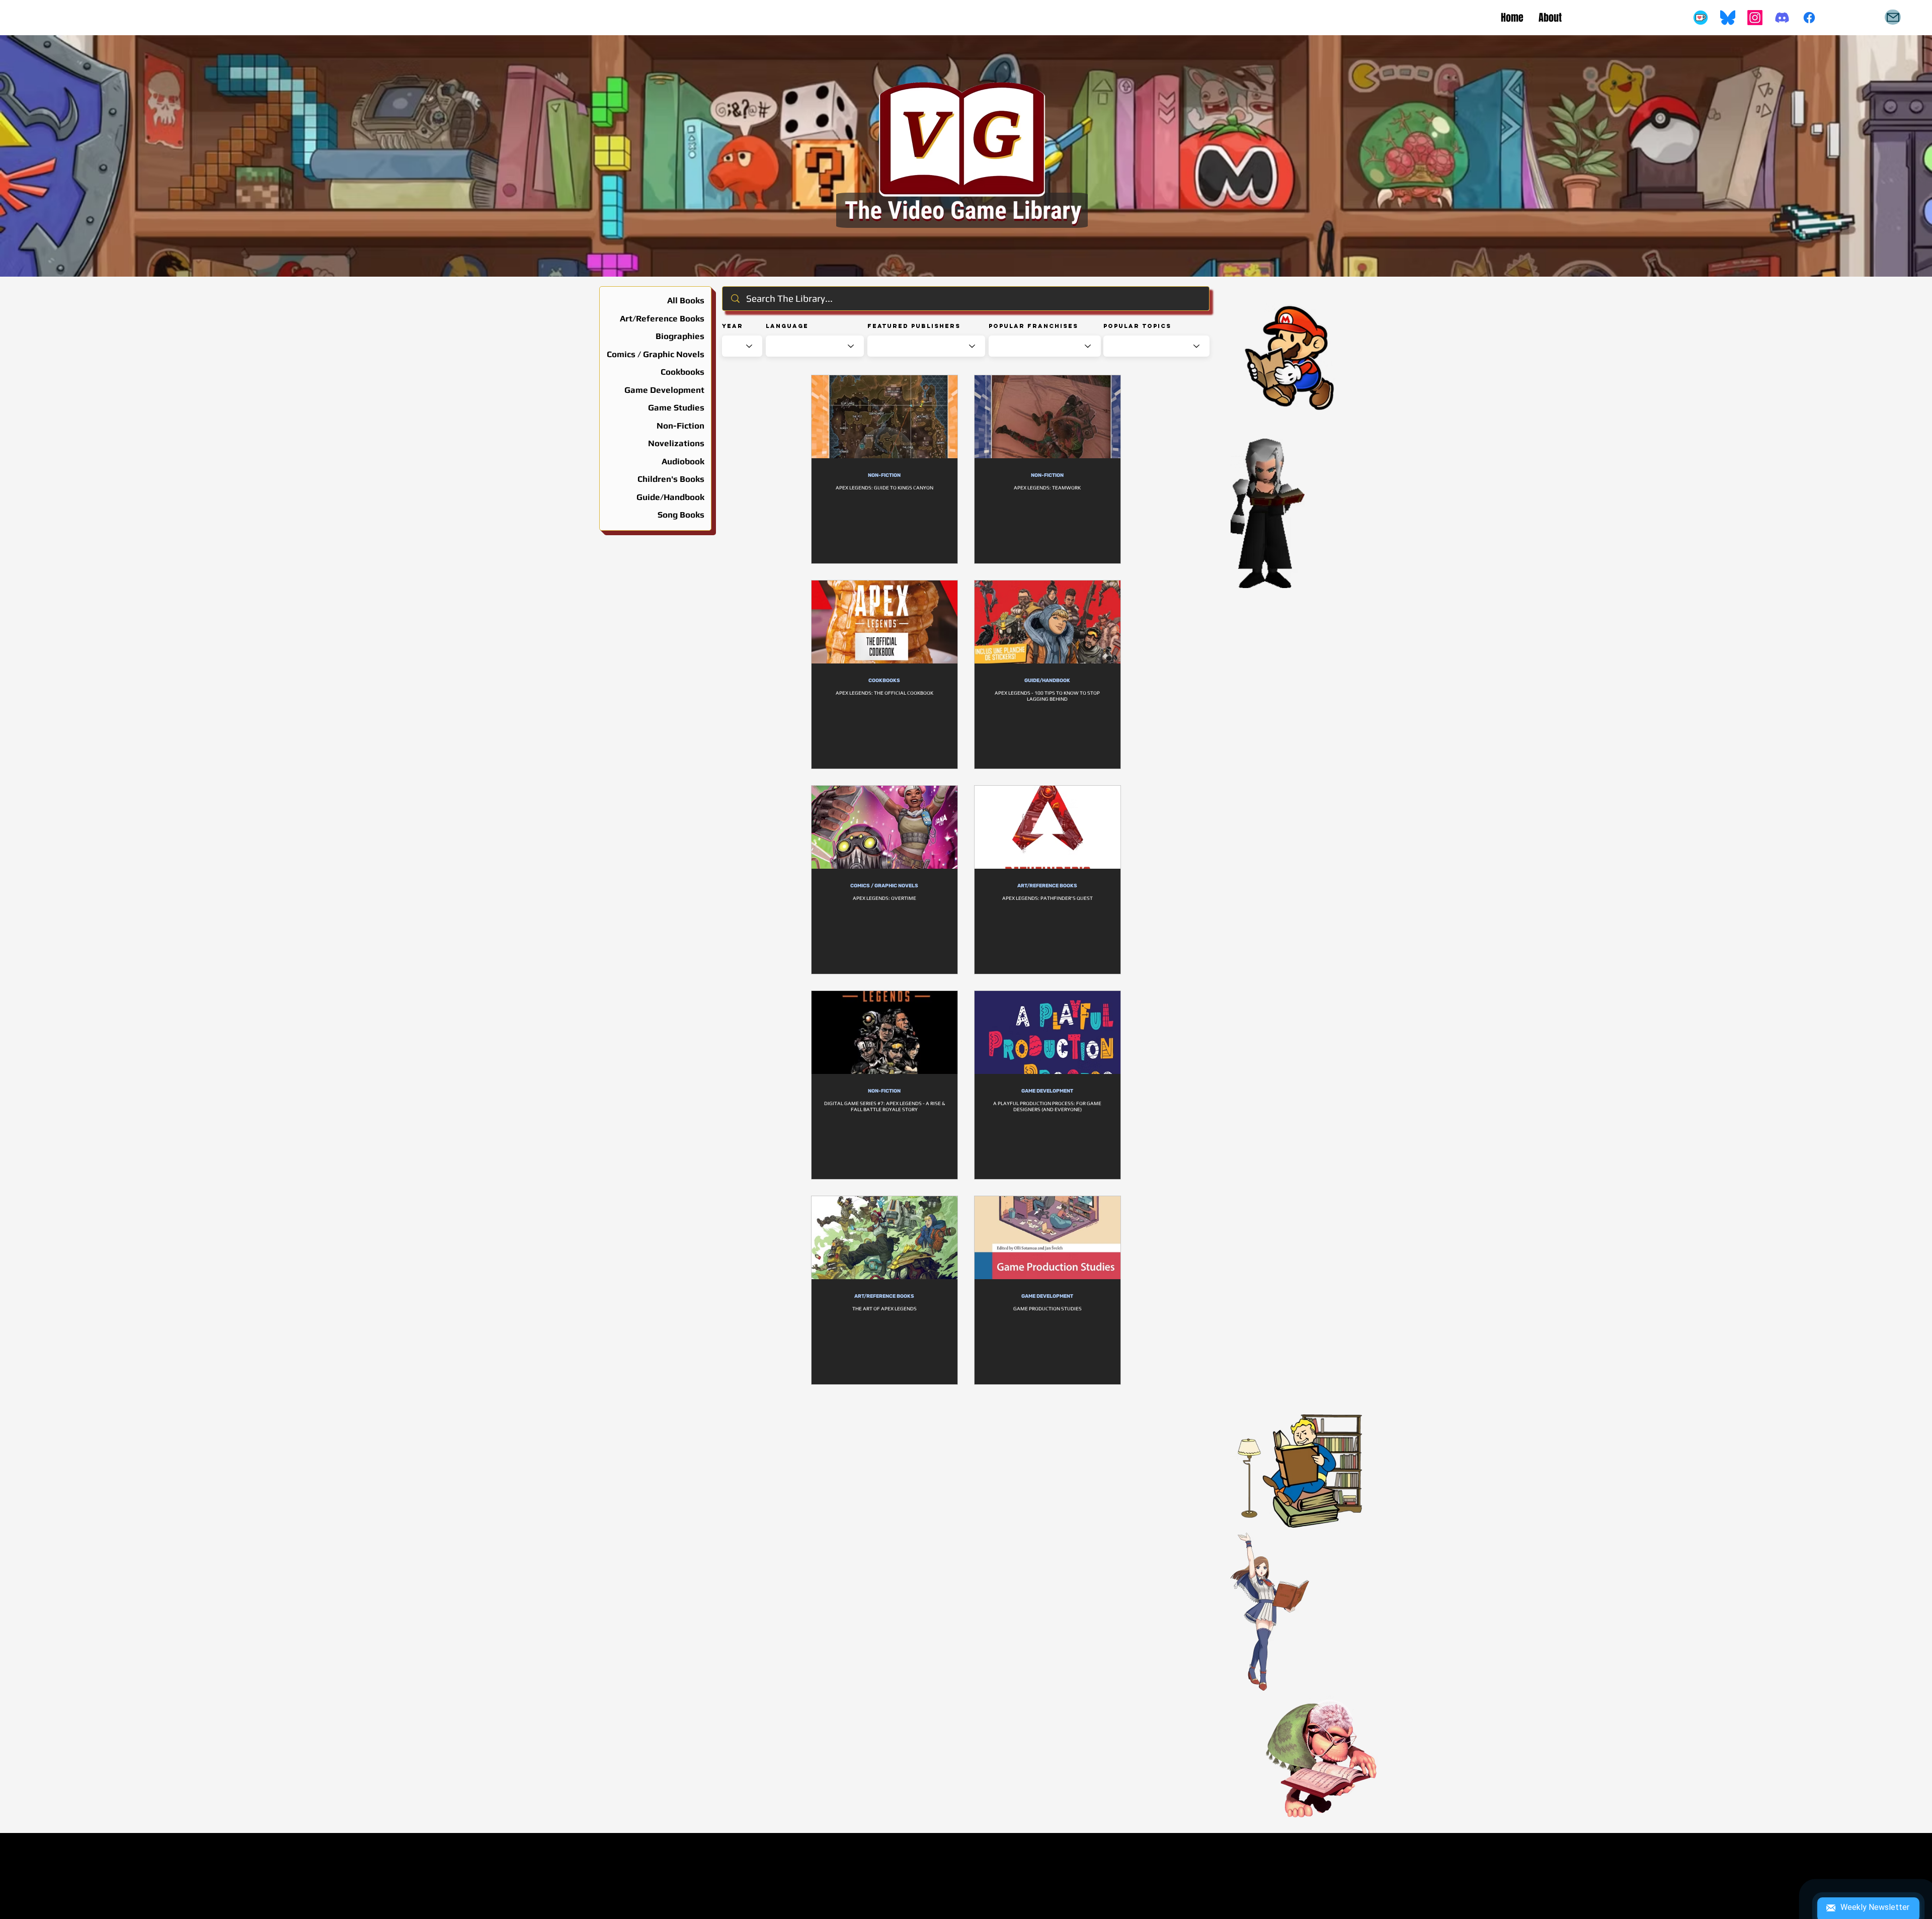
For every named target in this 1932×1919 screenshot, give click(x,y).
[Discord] (1782, 18)
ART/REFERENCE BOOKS (1047, 886)
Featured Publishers (914, 326)
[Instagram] (1755, 18)
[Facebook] (1809, 18)
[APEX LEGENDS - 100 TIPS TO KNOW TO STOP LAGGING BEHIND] (1048, 622)
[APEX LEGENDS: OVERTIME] (884, 827)
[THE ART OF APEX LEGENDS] (884, 1238)
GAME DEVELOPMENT (1047, 1091)
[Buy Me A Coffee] (1701, 18)
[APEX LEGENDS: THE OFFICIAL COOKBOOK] (884, 622)
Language (787, 326)
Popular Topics (1137, 326)
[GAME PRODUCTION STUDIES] (1048, 1238)
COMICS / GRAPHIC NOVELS (884, 886)
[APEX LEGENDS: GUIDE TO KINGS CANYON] (884, 417)
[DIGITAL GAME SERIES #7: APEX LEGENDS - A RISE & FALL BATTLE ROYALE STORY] (884, 1032)
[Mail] (1893, 17)
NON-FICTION (884, 475)
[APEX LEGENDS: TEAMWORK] (1048, 417)
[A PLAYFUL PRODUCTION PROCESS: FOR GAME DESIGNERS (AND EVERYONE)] (1048, 1032)
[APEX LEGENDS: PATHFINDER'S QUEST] (1048, 827)
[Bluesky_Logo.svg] (1728, 18)
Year (733, 326)
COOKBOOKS (884, 681)
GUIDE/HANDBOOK (1047, 681)
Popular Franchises (1033, 326)
